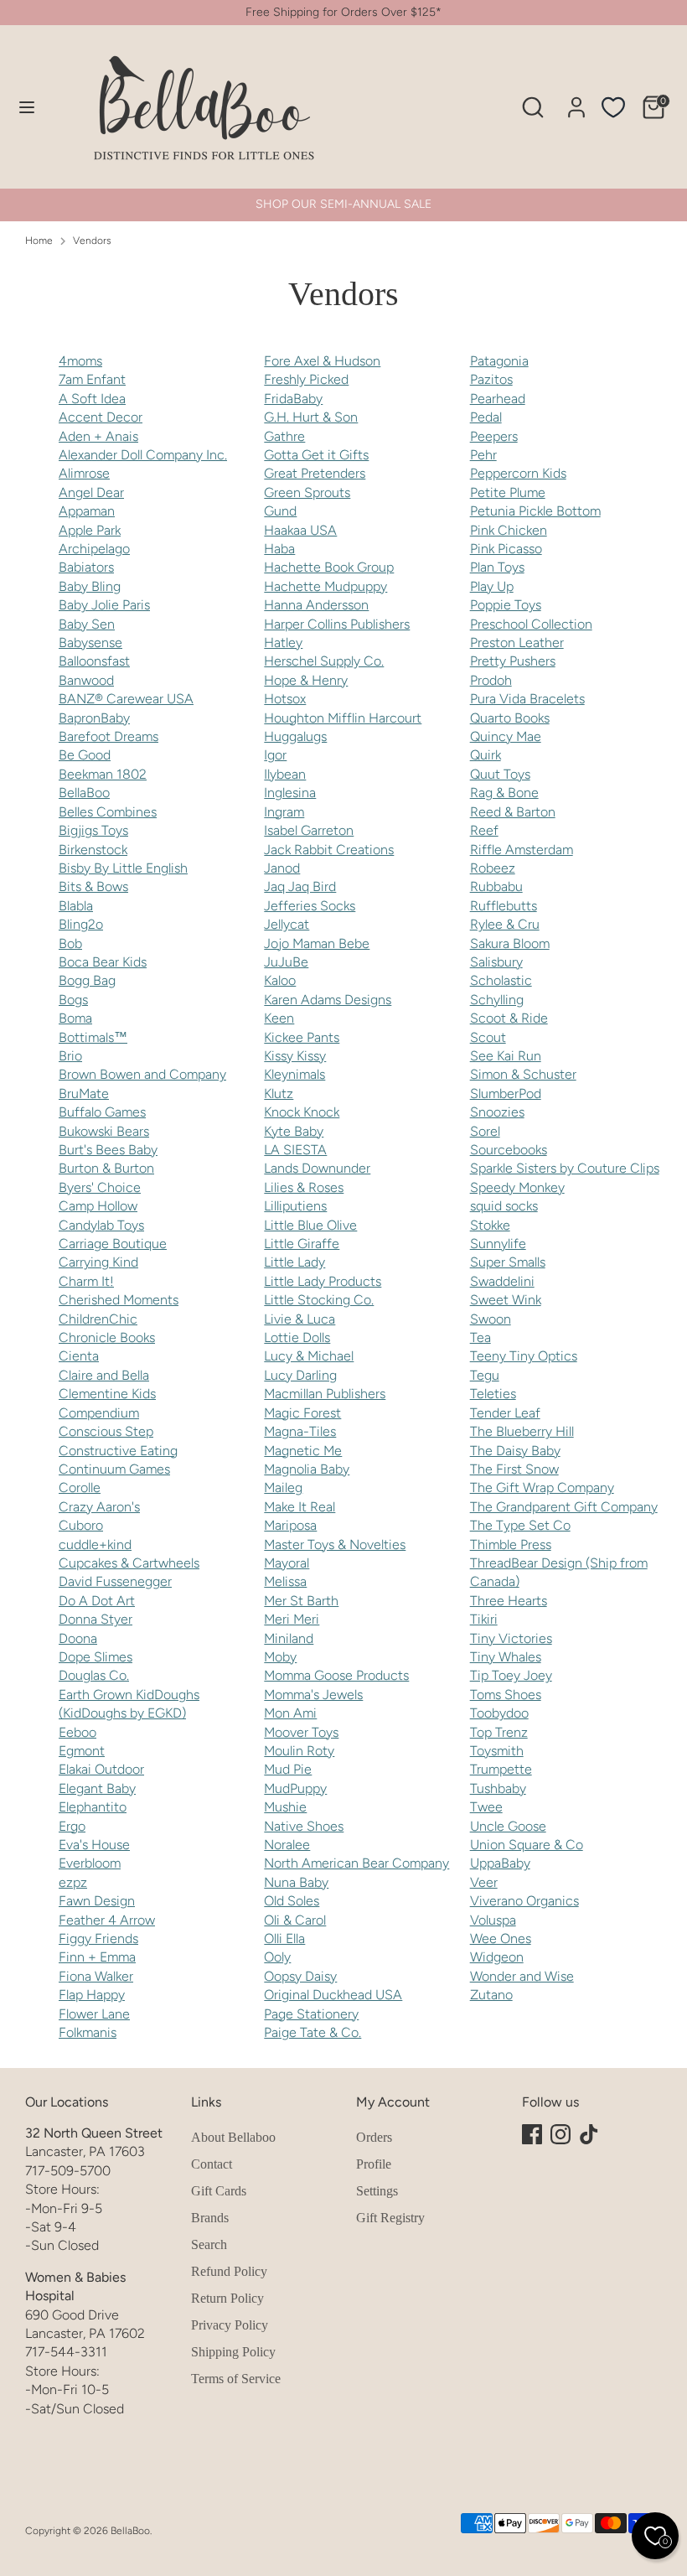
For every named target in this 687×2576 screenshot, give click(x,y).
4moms (80, 361)
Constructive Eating (118, 1451)
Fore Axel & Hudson (322, 361)
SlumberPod (506, 1094)
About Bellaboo (233, 2137)
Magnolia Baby (307, 1469)
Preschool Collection (531, 624)
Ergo (72, 1826)
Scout (488, 1037)
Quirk (486, 755)
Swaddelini (502, 1281)
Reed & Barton (513, 812)
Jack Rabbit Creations (329, 850)
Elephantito (93, 1807)
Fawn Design (97, 1901)
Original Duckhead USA (333, 1995)
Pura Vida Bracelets (527, 699)
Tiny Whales (506, 1657)
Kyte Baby (294, 1131)
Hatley (283, 643)
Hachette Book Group (329, 567)
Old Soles (292, 1901)
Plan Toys (497, 567)
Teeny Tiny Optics (524, 1356)
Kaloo (280, 980)
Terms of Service (236, 2379)
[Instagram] (560, 2134)
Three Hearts (509, 1601)
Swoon (491, 1319)
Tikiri (484, 1619)
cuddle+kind (95, 1545)
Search (209, 2244)
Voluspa (493, 1920)
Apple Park (90, 530)
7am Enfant (92, 379)
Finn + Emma (97, 1957)
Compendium (99, 1413)
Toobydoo (499, 1713)
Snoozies (497, 1112)
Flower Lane (94, 2014)
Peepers (494, 436)
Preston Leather (517, 643)
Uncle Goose (508, 1826)
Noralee (287, 1845)
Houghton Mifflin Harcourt (343, 718)
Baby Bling (90, 586)
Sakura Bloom (510, 943)
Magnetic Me (303, 1451)
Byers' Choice (100, 1187)
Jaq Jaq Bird (300, 886)
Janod (282, 868)
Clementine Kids (107, 1394)
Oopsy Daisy (300, 1976)
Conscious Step (106, 1431)
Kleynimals (294, 1074)
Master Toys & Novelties (335, 1545)
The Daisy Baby (515, 1451)
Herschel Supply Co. (324, 661)
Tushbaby (498, 1788)
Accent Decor (101, 417)
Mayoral (287, 1563)
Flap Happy (92, 1995)
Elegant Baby (97, 1788)
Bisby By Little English (123, 868)
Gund (280, 511)
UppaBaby (500, 1863)
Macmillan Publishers (325, 1394)
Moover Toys (301, 1732)
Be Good (85, 755)
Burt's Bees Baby (108, 1150)
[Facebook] (532, 2134)
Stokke (490, 1225)
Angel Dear (91, 492)
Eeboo (77, 1732)
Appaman (87, 511)
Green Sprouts (307, 492)
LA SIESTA (295, 1150)
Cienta (79, 1356)
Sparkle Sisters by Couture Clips (565, 1168)
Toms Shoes (506, 1695)
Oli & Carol (295, 1920)
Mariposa (290, 1525)
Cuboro (81, 1525)
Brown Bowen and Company (142, 1074)
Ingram (284, 812)
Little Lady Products (323, 1281)
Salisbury (496, 962)
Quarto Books (510, 718)
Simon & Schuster (523, 1074)
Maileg (283, 1488)
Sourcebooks (509, 1150)
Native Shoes (304, 1826)
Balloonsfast (94, 661)
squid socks (504, 1206)
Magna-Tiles (300, 1431)
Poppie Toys (506, 605)
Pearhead (498, 399)
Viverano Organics (524, 1901)
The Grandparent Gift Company (564, 1507)
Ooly (277, 1957)
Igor (275, 755)
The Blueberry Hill (522, 1431)
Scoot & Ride (509, 1018)
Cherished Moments (119, 1300)
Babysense (90, 643)
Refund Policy (229, 2271)
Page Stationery (311, 2014)
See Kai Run (506, 1056)
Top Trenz (499, 1732)
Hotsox (285, 699)
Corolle (80, 1488)
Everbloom (90, 1863)
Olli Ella (284, 1938)
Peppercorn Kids (518, 473)
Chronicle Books (107, 1337)
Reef (484, 830)
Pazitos (491, 379)
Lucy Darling (300, 1375)
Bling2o (81, 924)
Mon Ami (290, 1713)
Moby (280, 1657)
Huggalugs (295, 736)
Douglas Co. (94, 1675)
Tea (480, 1337)
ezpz (73, 1882)
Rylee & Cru (505, 924)
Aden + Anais (98, 436)
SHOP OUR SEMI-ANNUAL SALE (343, 204)
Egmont (82, 1751)
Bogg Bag (87, 980)
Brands (210, 2218)
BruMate (84, 1094)
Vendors (92, 241)
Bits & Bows (93, 886)
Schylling (497, 1000)
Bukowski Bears (104, 1131)
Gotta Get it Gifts (316, 455)
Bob (70, 943)
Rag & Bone (504, 793)
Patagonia (499, 361)
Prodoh (491, 680)
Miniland (289, 1638)
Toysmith (497, 1751)
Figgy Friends (98, 1938)
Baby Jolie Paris (104, 605)
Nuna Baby (296, 1882)
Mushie (285, 1807)
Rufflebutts (504, 906)
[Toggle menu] (27, 107)
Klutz (279, 1094)
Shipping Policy (233, 2352)
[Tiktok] (589, 2134)
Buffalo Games (102, 1112)
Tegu (485, 1375)
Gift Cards (219, 2191)
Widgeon (497, 1957)
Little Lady (294, 1262)
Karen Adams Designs (328, 1000)
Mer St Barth (301, 1601)
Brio (70, 1056)
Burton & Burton (106, 1168)
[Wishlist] (613, 107)
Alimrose (84, 473)
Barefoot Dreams (108, 736)
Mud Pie (288, 1769)
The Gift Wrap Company (542, 1488)
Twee (486, 1807)
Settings (377, 2191)
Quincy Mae (506, 736)
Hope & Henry (306, 680)
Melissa (285, 1581)
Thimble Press (511, 1545)
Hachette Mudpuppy (325, 586)
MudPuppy (295, 1788)
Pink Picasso (506, 549)
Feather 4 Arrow (107, 1920)
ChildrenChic (98, 1319)
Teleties (493, 1394)
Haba (279, 549)
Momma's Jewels (313, 1695)
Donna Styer (96, 1619)
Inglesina (290, 793)
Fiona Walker (96, 1976)
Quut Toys (500, 774)
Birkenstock (93, 850)
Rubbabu (496, 886)
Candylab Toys (101, 1225)
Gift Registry (390, 2218)
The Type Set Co (520, 1525)
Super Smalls (508, 1262)
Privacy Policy (230, 2325)
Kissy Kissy (295, 1056)
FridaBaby (293, 399)
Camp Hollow (98, 1206)
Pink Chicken (509, 530)
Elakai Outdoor (101, 1769)
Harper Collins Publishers (337, 624)
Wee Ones (501, 1938)
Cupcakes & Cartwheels (129, 1563)
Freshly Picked (306, 379)
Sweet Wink (506, 1300)
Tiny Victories (511, 1638)
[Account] (576, 99)
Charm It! (86, 1281)
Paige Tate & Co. (313, 2032)
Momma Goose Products (336, 1675)
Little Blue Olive (310, 1225)
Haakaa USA (300, 530)
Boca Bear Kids (103, 962)
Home (39, 241)
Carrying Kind (98, 1262)
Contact (212, 2164)
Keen (279, 1018)
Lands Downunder (317, 1168)
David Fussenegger (115, 1581)
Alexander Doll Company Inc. (143, 455)
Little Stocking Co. (319, 1300)
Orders (374, 2137)
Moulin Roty (299, 1751)
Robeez (493, 868)
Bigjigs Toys (93, 830)
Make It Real (300, 1507)
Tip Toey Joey (511, 1675)
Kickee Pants (302, 1037)
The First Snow (514, 1469)
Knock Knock (302, 1112)
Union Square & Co (527, 1845)
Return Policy (227, 2298)
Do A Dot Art (97, 1601)
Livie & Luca (300, 1319)
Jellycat (287, 924)
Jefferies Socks (310, 906)
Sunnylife (498, 1244)
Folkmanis (88, 2032)
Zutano (491, 1995)
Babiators (86, 567)
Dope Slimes (96, 1657)
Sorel (485, 1131)
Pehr (483, 455)
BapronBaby (94, 718)
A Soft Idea (92, 399)
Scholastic (501, 980)
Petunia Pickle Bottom (535, 511)
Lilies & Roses (304, 1187)
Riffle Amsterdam (522, 850)
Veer (484, 1882)
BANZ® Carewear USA (126, 699)
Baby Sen (87, 624)
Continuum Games (114, 1469)
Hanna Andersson (316, 605)
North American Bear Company (356, 1863)
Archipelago (94, 549)
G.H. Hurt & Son (311, 417)
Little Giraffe (302, 1244)
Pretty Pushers (513, 661)
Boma (75, 1018)
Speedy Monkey (517, 1187)
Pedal (486, 417)
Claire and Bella (104, 1375)
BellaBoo (84, 793)
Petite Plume (508, 492)
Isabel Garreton (309, 830)
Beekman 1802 (103, 774)
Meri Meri (292, 1619)
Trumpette (501, 1769)
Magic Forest (302, 1413)
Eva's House (94, 1845)
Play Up (492, 586)
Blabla (76, 906)
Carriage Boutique (113, 1244)
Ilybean (285, 774)
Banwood (86, 680)
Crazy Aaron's (99, 1507)
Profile (374, 2164)
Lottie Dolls (297, 1337)
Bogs (73, 1000)
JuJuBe (286, 962)
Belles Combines (108, 812)
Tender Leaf (505, 1413)
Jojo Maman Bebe (317, 943)
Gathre (284, 436)
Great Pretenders (315, 473)
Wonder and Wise (522, 1976)
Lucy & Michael (309, 1356)
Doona (78, 1638)
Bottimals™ (93, 1037)
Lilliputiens (295, 1206)
